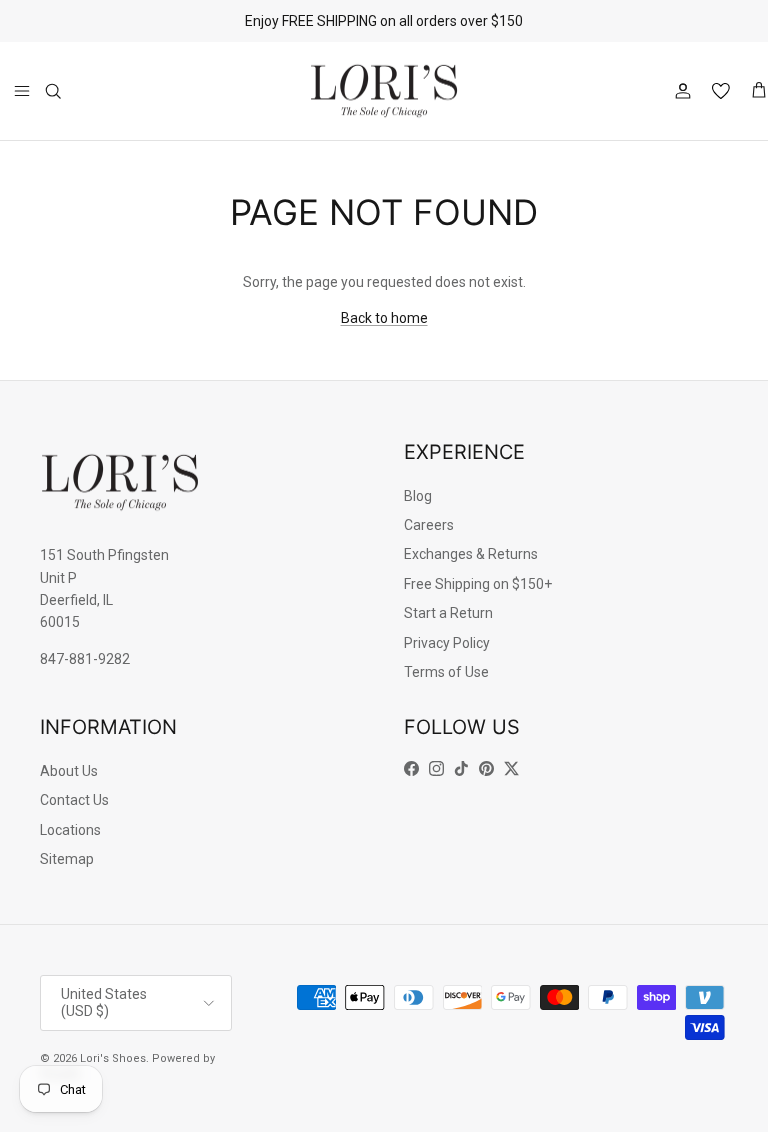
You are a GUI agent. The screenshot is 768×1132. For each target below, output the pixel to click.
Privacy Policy (447, 643)
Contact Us (74, 800)
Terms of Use (446, 672)
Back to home (384, 318)
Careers (429, 525)
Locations (70, 830)
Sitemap (67, 859)
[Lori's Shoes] (384, 91)
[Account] (679, 91)
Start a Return (448, 613)
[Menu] (22, 91)
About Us (69, 771)
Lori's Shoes (113, 1058)
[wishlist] (721, 91)
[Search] (53, 91)
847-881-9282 (85, 659)
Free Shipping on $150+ (478, 584)
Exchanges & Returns (471, 554)
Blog (418, 496)
